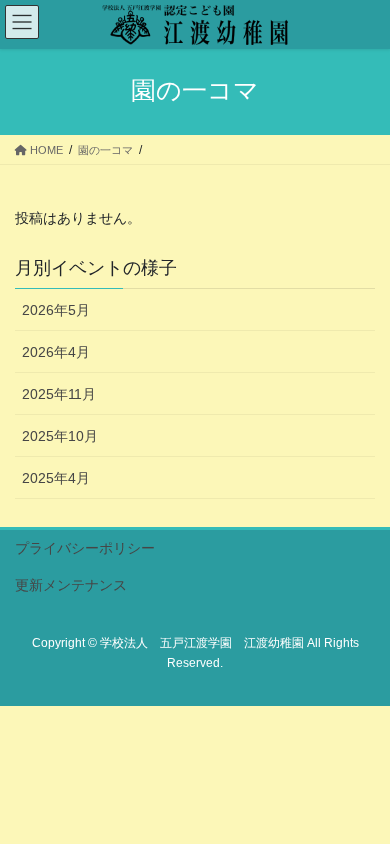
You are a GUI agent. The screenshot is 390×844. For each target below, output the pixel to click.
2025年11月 (59, 394)
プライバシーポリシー (85, 548)
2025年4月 (56, 478)
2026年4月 (56, 352)
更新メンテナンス (71, 585)
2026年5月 (56, 310)
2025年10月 (60, 436)
